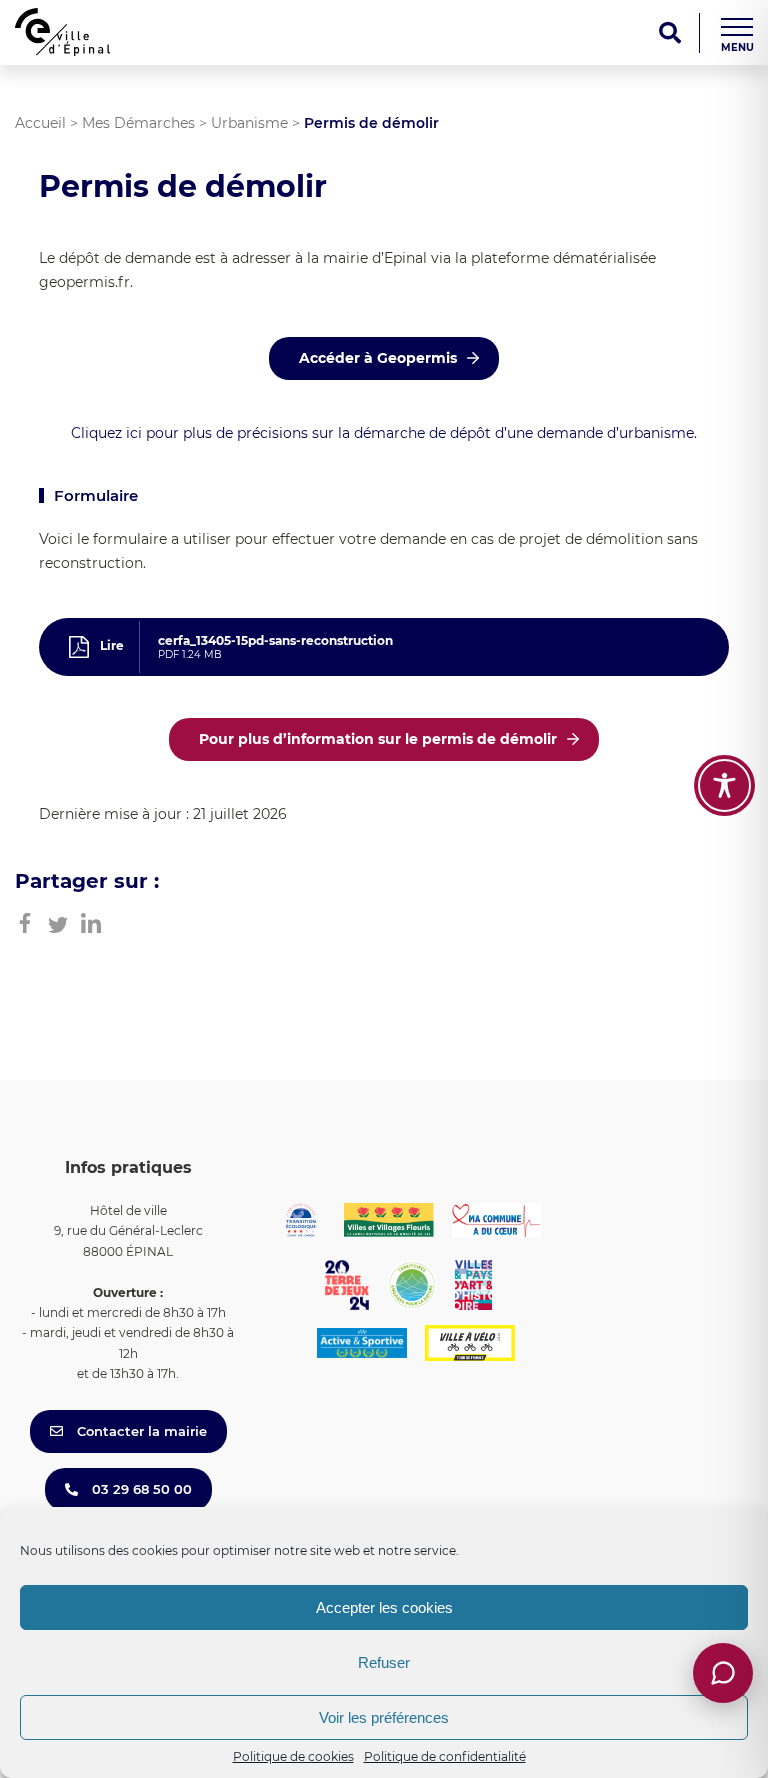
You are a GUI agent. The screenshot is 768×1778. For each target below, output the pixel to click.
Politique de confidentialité (445, 1756)
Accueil (40, 123)
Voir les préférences (384, 1717)
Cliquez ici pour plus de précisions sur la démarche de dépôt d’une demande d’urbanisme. (384, 433)
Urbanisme (249, 123)
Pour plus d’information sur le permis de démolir (378, 739)
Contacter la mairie (140, 1431)
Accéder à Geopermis (378, 358)
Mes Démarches (138, 123)
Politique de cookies (293, 1756)
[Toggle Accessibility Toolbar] (724, 785)
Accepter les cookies (384, 1607)
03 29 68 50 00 (140, 1489)
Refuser (384, 1662)
